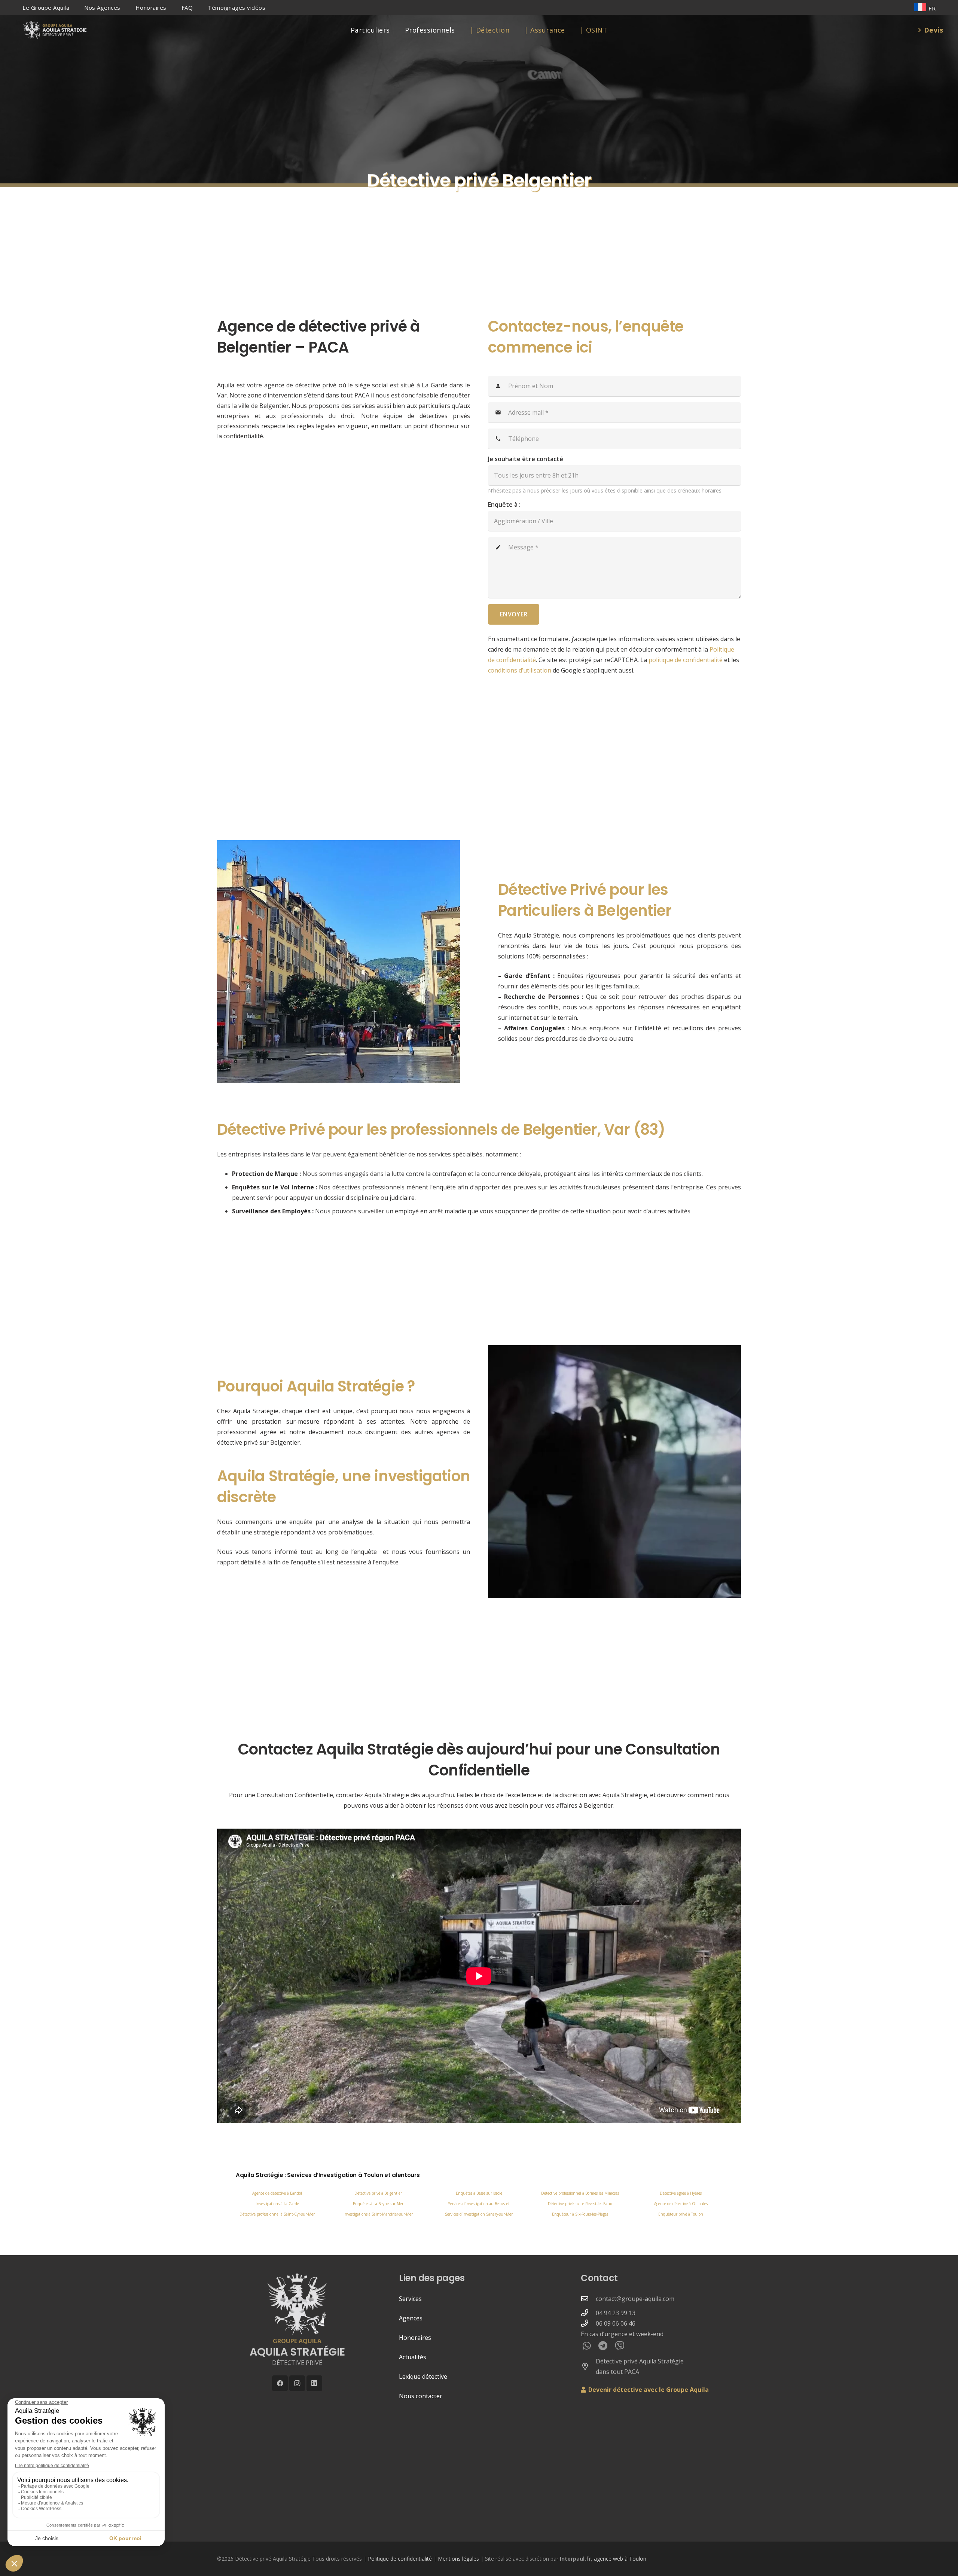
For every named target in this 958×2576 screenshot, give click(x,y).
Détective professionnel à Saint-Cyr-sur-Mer (277, 2214)
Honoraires (415, 2338)
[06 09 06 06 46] (588, 2323)
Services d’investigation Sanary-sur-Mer (479, 2214)
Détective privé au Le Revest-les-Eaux (580, 2204)
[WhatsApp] (587, 2346)
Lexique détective (423, 2377)
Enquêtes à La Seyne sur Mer (378, 2204)
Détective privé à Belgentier (378, 2193)
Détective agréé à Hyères (681, 2193)
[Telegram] (603, 2346)
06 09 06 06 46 (616, 2323)
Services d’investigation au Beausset (479, 2204)
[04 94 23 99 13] (588, 2313)
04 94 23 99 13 (616, 2313)
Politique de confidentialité (400, 2559)
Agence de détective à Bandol (277, 2193)
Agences (411, 2318)
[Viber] (620, 2346)
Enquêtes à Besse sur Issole (479, 2193)
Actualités (413, 2357)
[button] (74, 7)
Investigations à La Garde (277, 2204)
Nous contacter (421, 2396)
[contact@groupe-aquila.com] (588, 2298)
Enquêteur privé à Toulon (681, 2214)
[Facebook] (280, 2383)
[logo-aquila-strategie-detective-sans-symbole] (54, 30)
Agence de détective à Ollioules (681, 2204)
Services (410, 2299)
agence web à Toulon (620, 2559)
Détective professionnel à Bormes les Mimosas (580, 2193)
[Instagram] (297, 2383)
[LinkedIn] (315, 2383)
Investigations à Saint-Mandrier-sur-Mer (378, 2214)
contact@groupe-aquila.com (635, 2299)
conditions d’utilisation (520, 670)
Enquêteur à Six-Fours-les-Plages (580, 2214)
